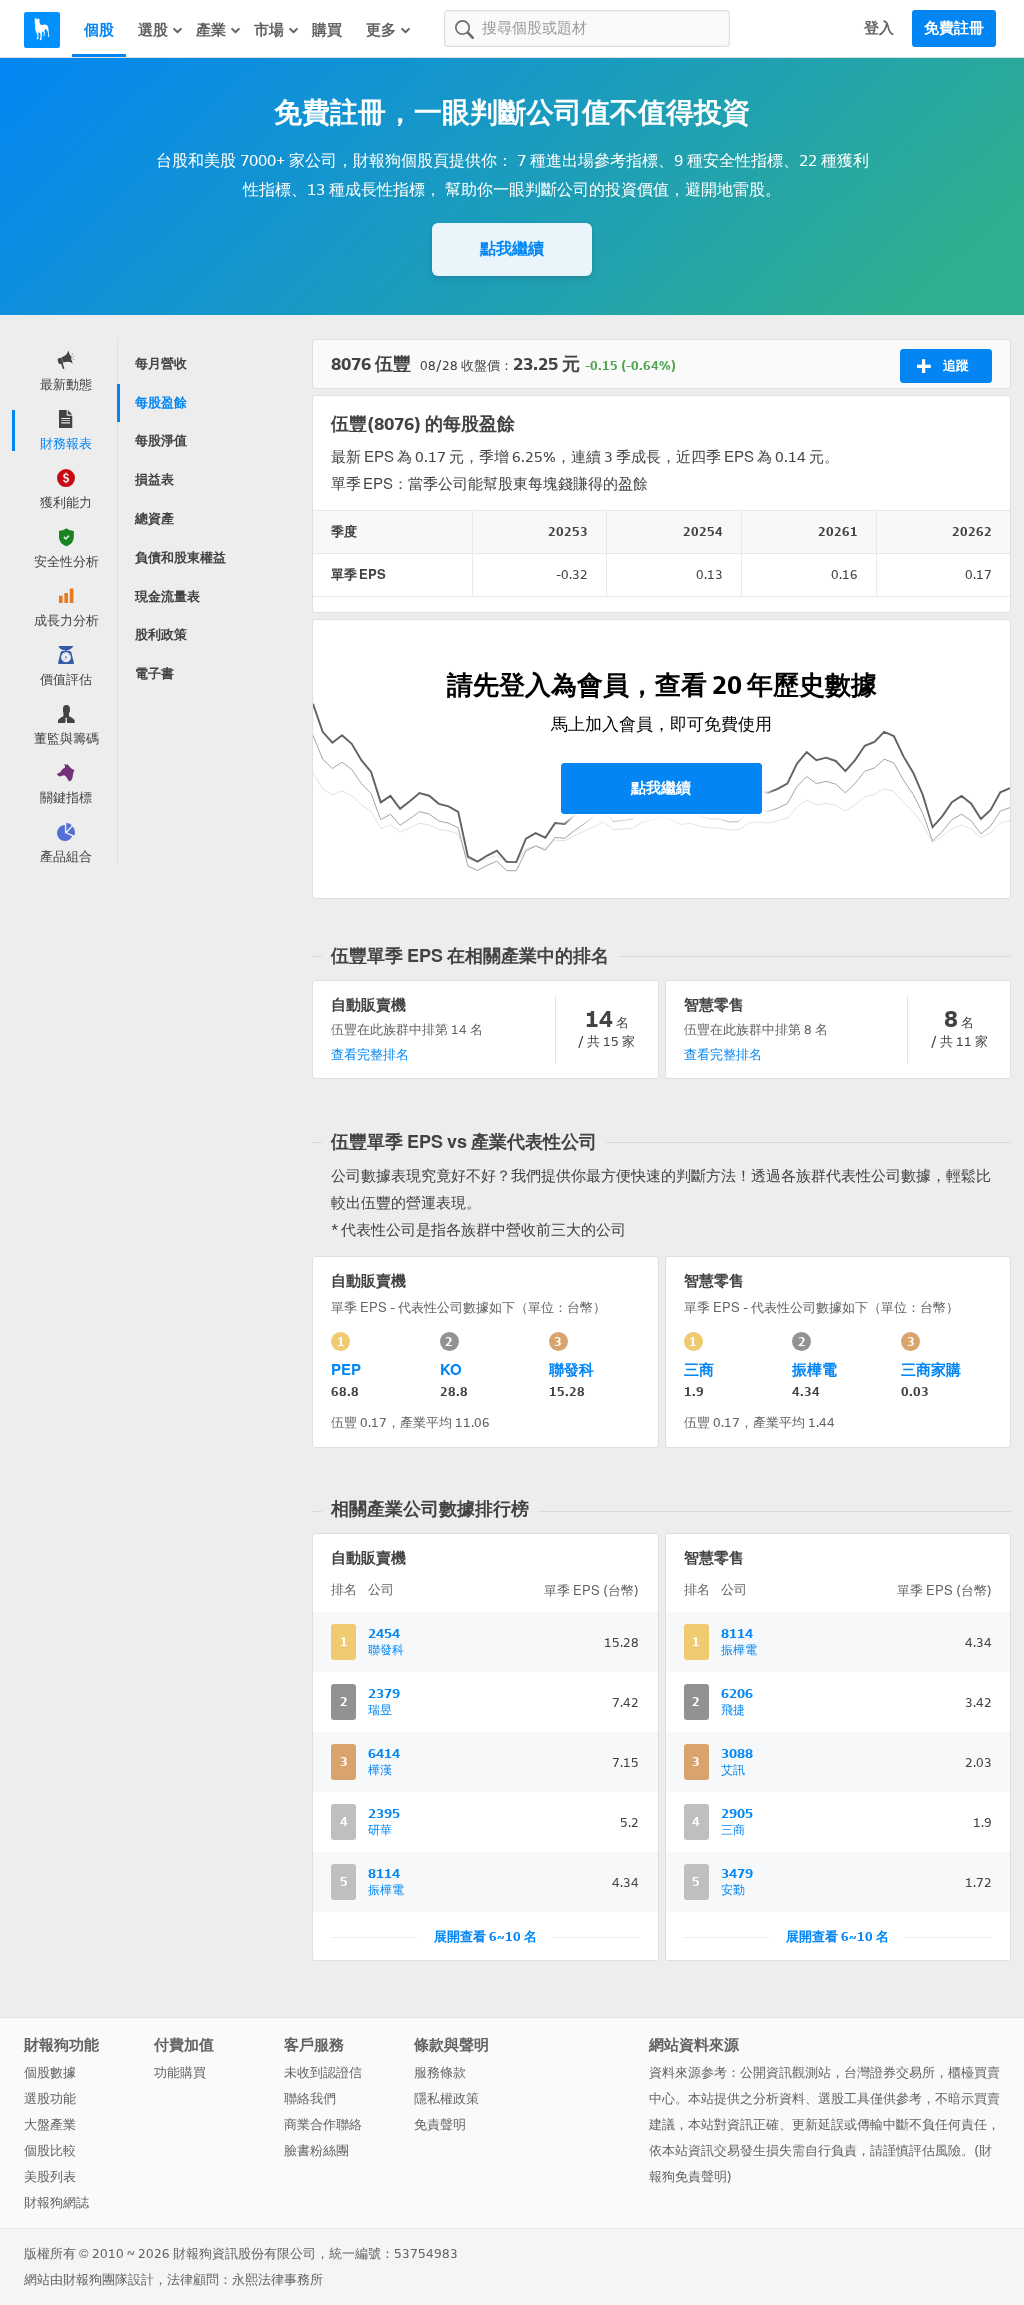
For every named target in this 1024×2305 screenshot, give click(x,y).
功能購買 (180, 2072)
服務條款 (440, 2072)
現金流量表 (167, 596)
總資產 (154, 518)
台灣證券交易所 (889, 2072)
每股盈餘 (161, 402)
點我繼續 (512, 248)
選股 (153, 30)
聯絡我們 (310, 2098)
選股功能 (50, 2098)
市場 (269, 30)
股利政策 (161, 634)
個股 (99, 30)
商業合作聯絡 (323, 2124)
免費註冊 (954, 28)
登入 (879, 28)
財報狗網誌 (56, 2202)
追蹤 (956, 365)
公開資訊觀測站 (785, 2072)
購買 (327, 30)
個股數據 (50, 2072)
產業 (211, 30)
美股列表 (50, 2176)
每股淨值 (161, 440)
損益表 (154, 479)
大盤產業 (50, 2124)
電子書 (154, 673)
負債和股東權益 (180, 557)
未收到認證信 (323, 2072)
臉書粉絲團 (316, 2150)
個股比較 (50, 2150)
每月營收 (161, 363)
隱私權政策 (446, 2098)
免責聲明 (440, 2124)
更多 (381, 30)
